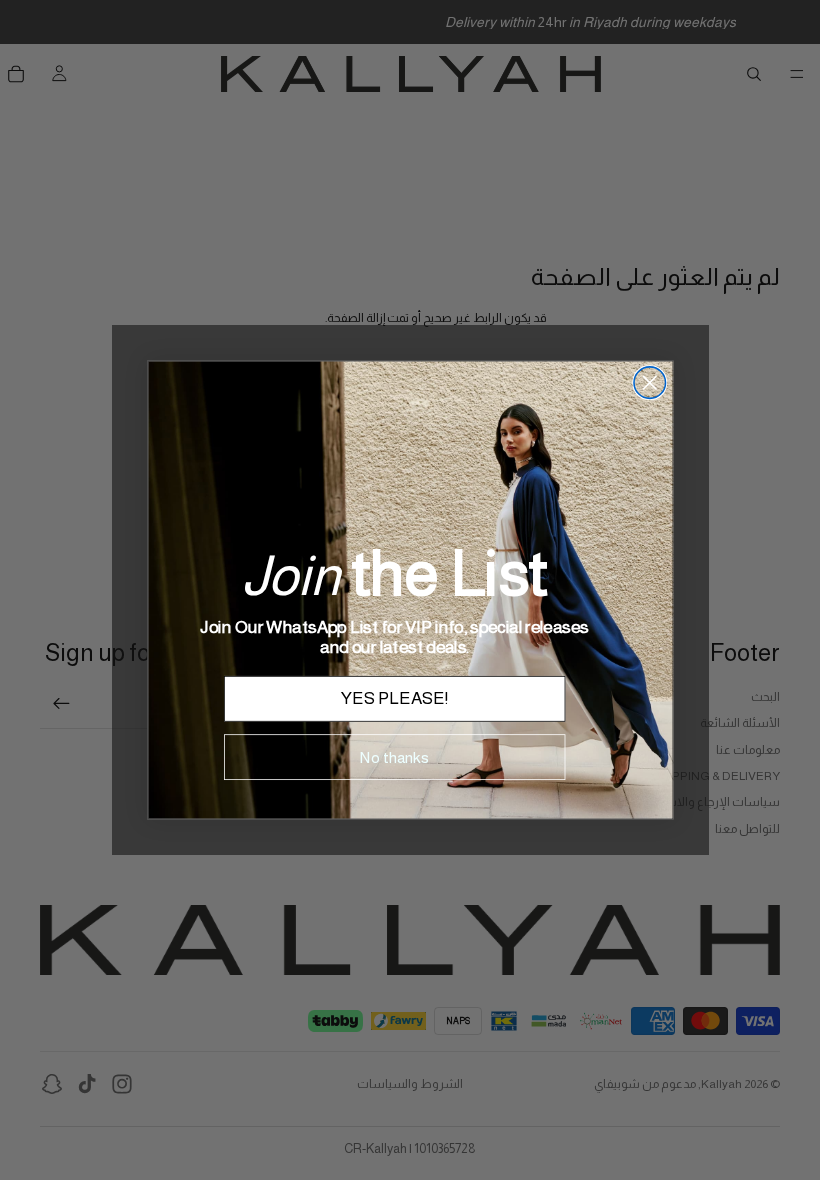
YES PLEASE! (394, 699)
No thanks (394, 756)
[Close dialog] (649, 383)
